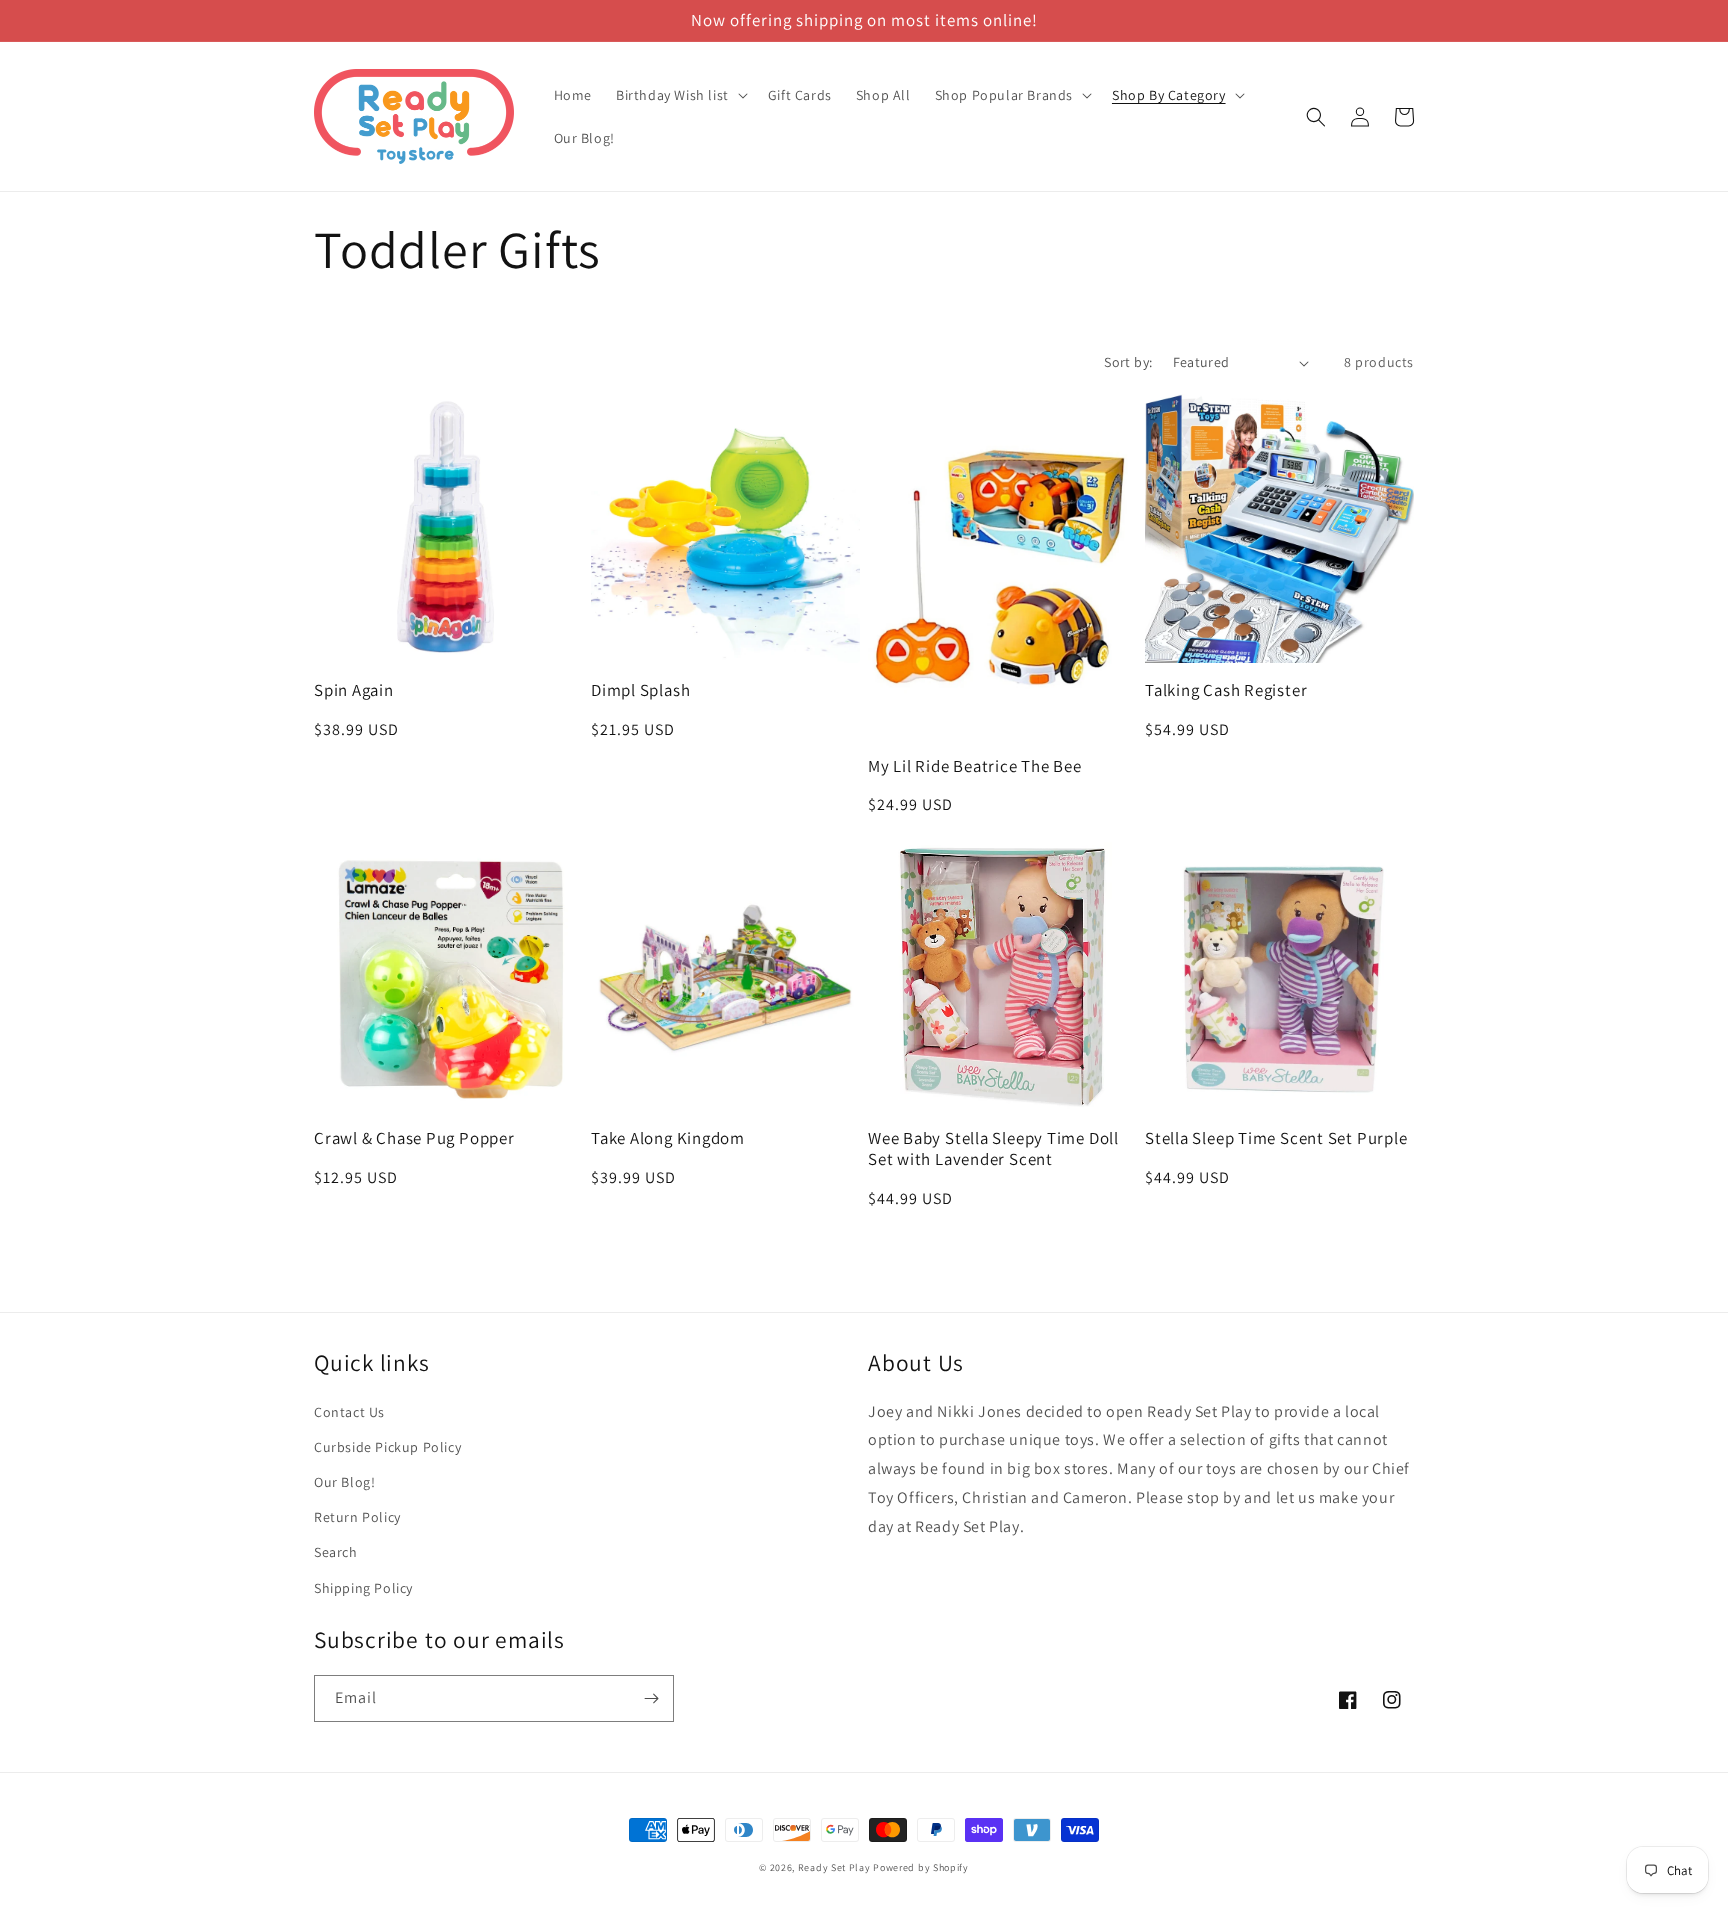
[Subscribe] (651, 1698)
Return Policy (357, 1517)
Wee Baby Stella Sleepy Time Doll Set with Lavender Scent (993, 1149)
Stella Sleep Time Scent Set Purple (1276, 1138)
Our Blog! (344, 1482)
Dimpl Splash (640, 690)
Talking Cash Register (1226, 690)
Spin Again (354, 690)
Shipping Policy (363, 1588)
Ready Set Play (834, 1867)
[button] (680, 95)
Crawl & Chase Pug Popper (414, 1138)
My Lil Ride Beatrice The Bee (975, 766)
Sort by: (1128, 362)
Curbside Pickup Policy (387, 1447)
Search (336, 1552)
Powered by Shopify (921, 1867)
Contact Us (349, 1412)
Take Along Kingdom (668, 1138)
